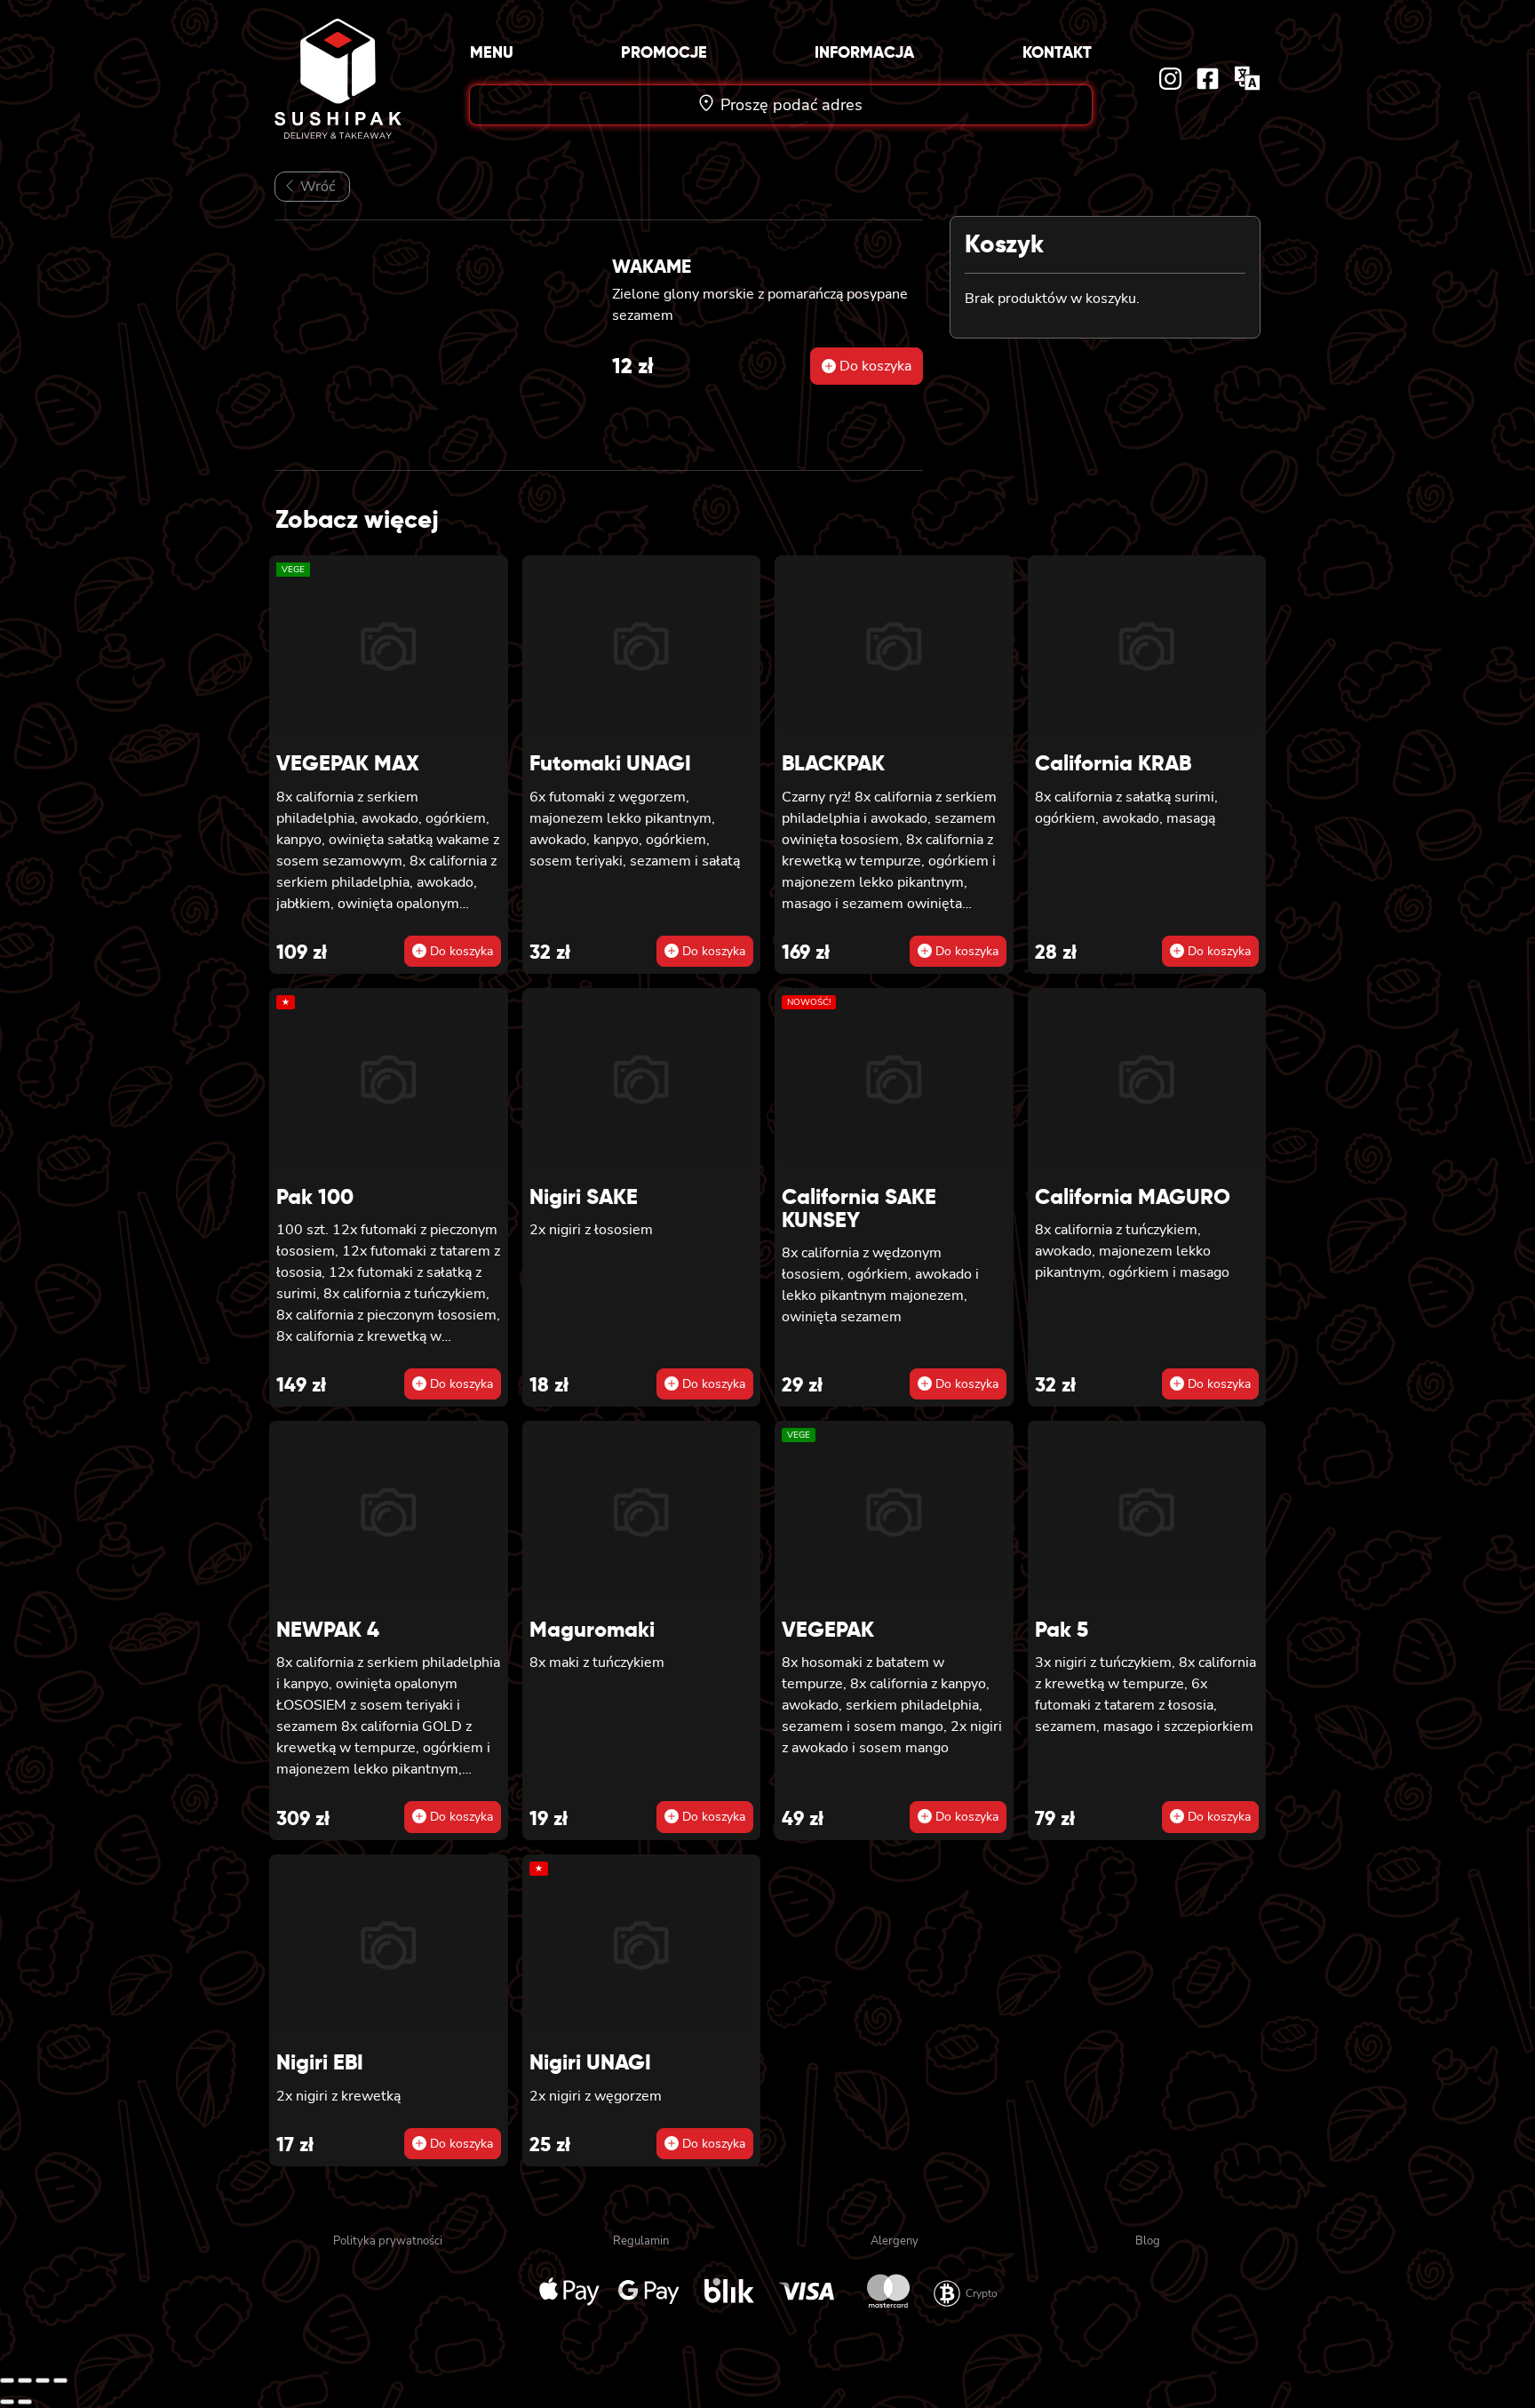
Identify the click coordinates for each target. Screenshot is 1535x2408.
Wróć (316, 187)
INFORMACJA (864, 52)
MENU (492, 52)
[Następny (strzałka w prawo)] (25, 2402)
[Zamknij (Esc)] (60, 2380)
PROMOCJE (664, 52)
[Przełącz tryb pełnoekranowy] (25, 2380)
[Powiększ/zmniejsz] (7, 2380)
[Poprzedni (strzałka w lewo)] (7, 2402)
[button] (867, 366)
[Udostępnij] (43, 2380)
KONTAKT (1057, 52)
